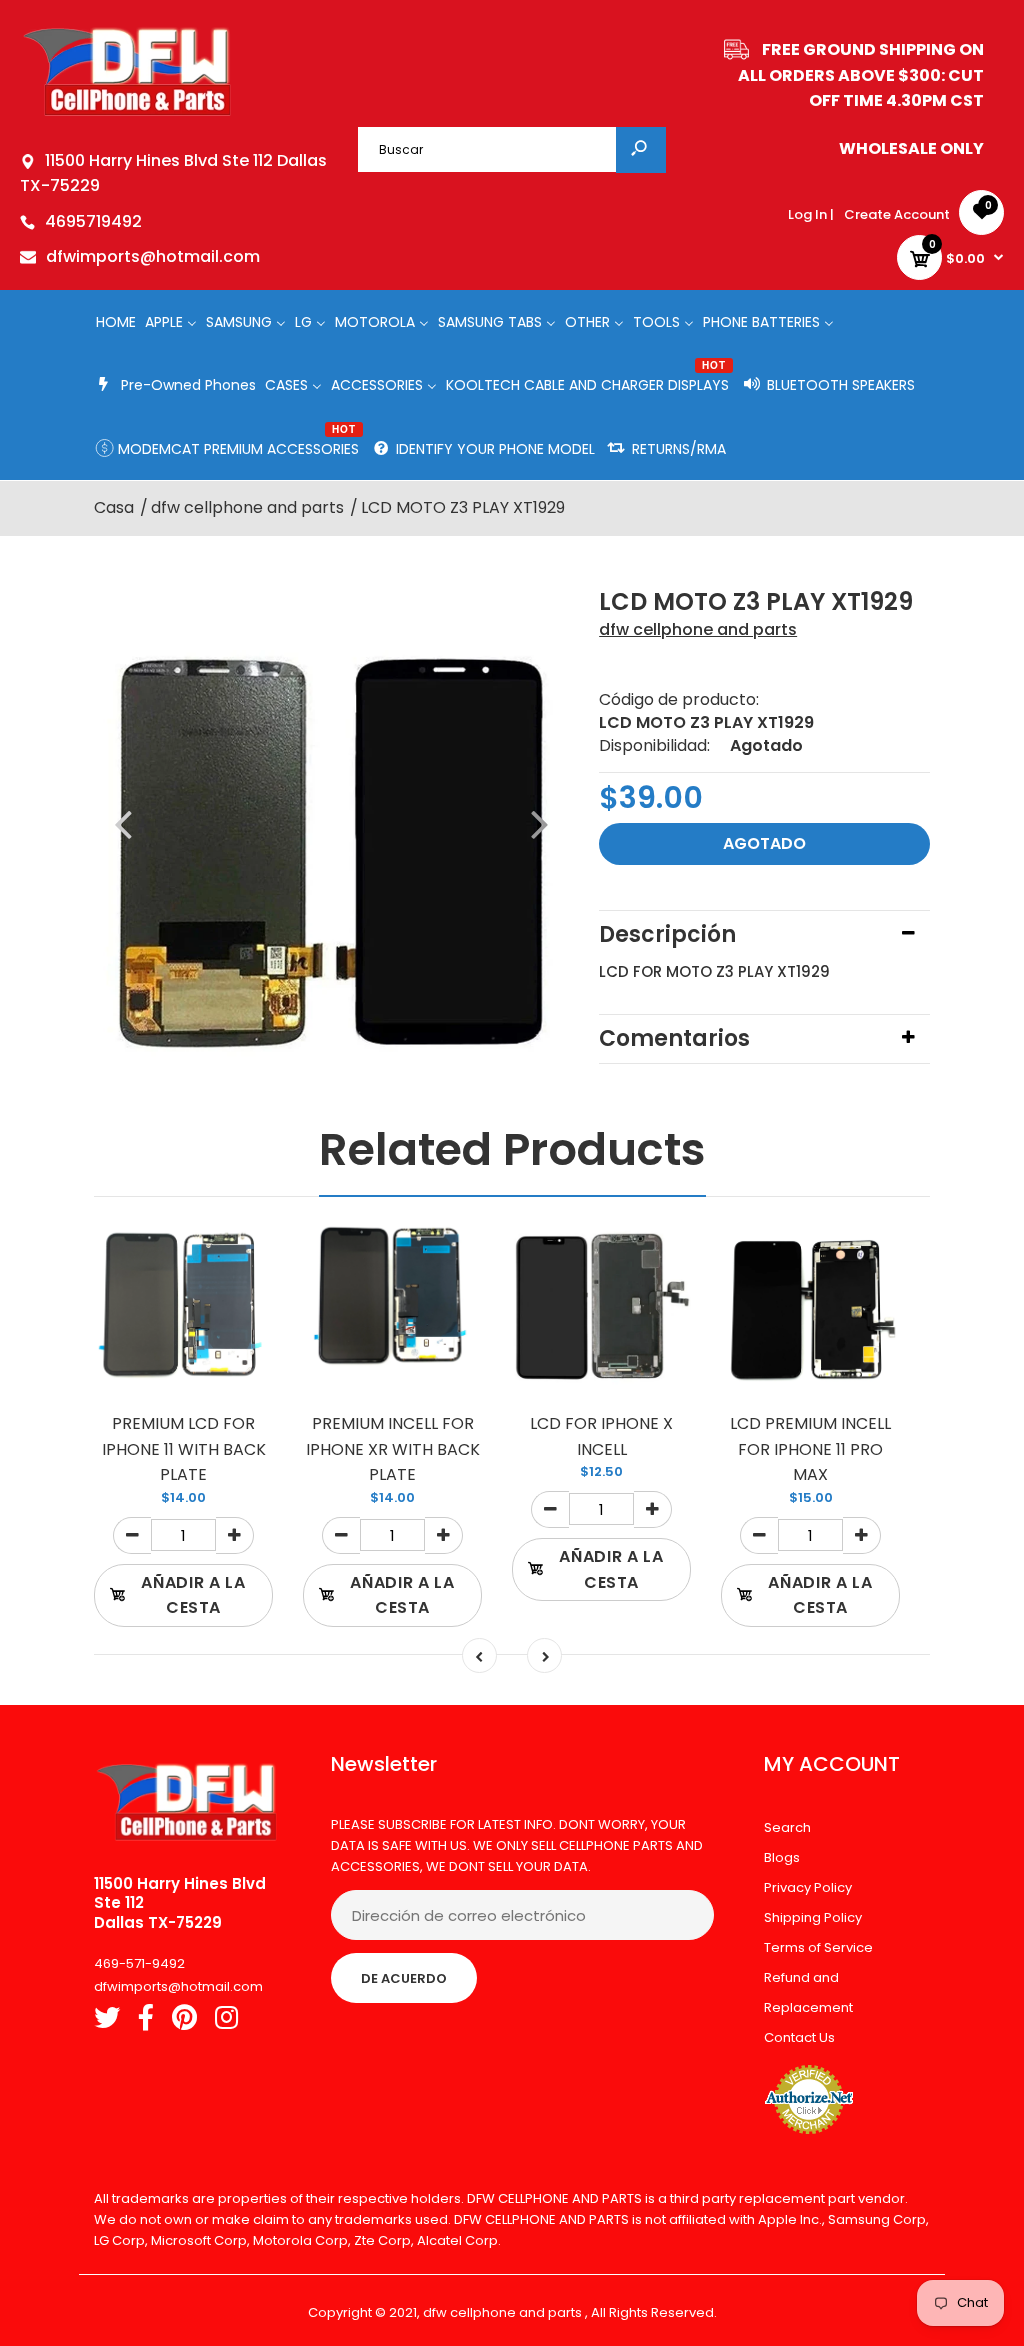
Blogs (782, 1857)
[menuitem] (116, 321)
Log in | (811, 214)
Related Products (512, 1149)
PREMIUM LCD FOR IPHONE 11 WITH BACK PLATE (184, 1449)
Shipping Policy (813, 1917)
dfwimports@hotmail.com (153, 256)
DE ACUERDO (404, 1978)
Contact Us (799, 2037)
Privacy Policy (808, 1887)
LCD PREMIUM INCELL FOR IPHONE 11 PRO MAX (810, 1449)
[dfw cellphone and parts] (127, 114)
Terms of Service (818, 1947)
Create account (897, 214)
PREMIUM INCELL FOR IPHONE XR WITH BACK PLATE (393, 1449)
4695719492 (93, 221)
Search (787, 1827)
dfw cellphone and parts (698, 629)
